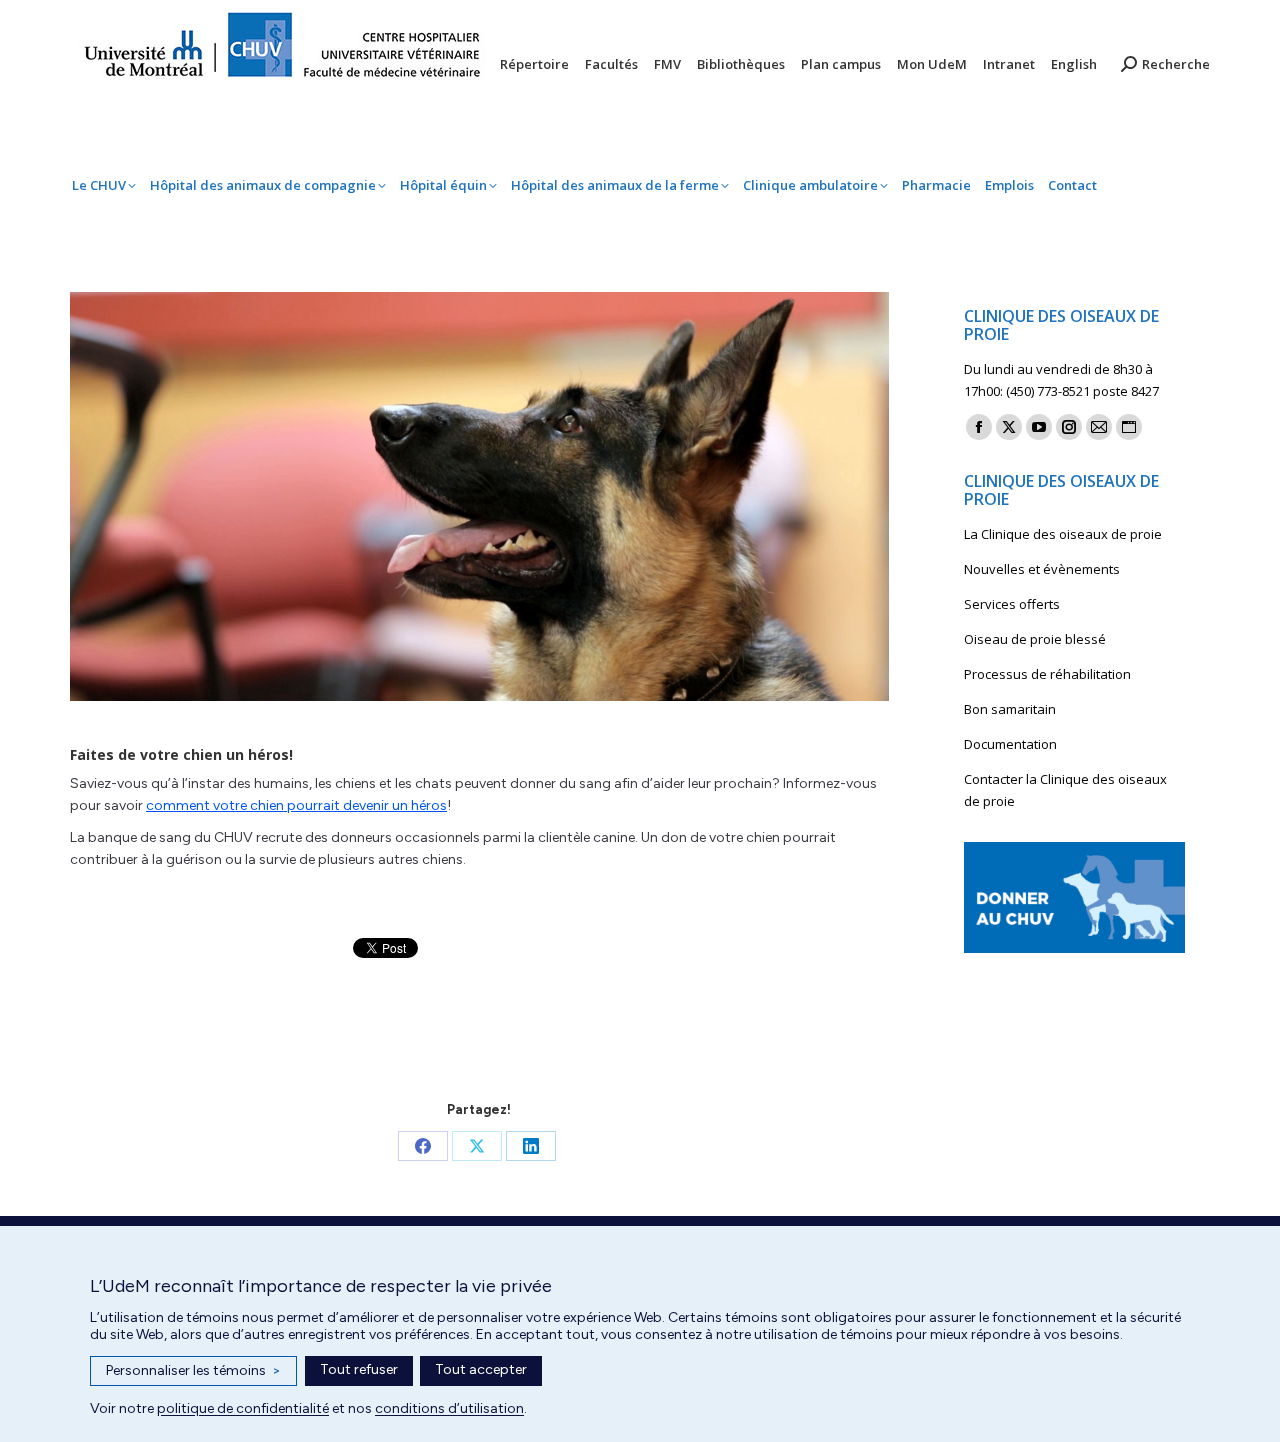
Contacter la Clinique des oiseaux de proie (1065, 790)
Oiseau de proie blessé (1035, 639)
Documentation (1010, 744)
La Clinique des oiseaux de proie (1063, 534)
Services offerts (1012, 604)
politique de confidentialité (243, 1408)
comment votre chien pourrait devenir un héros (296, 805)
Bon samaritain (1010, 709)
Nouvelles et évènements (1042, 569)
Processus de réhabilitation (1047, 674)
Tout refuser (359, 1369)
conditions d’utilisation (449, 1408)
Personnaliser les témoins (193, 1370)
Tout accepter (481, 1369)
